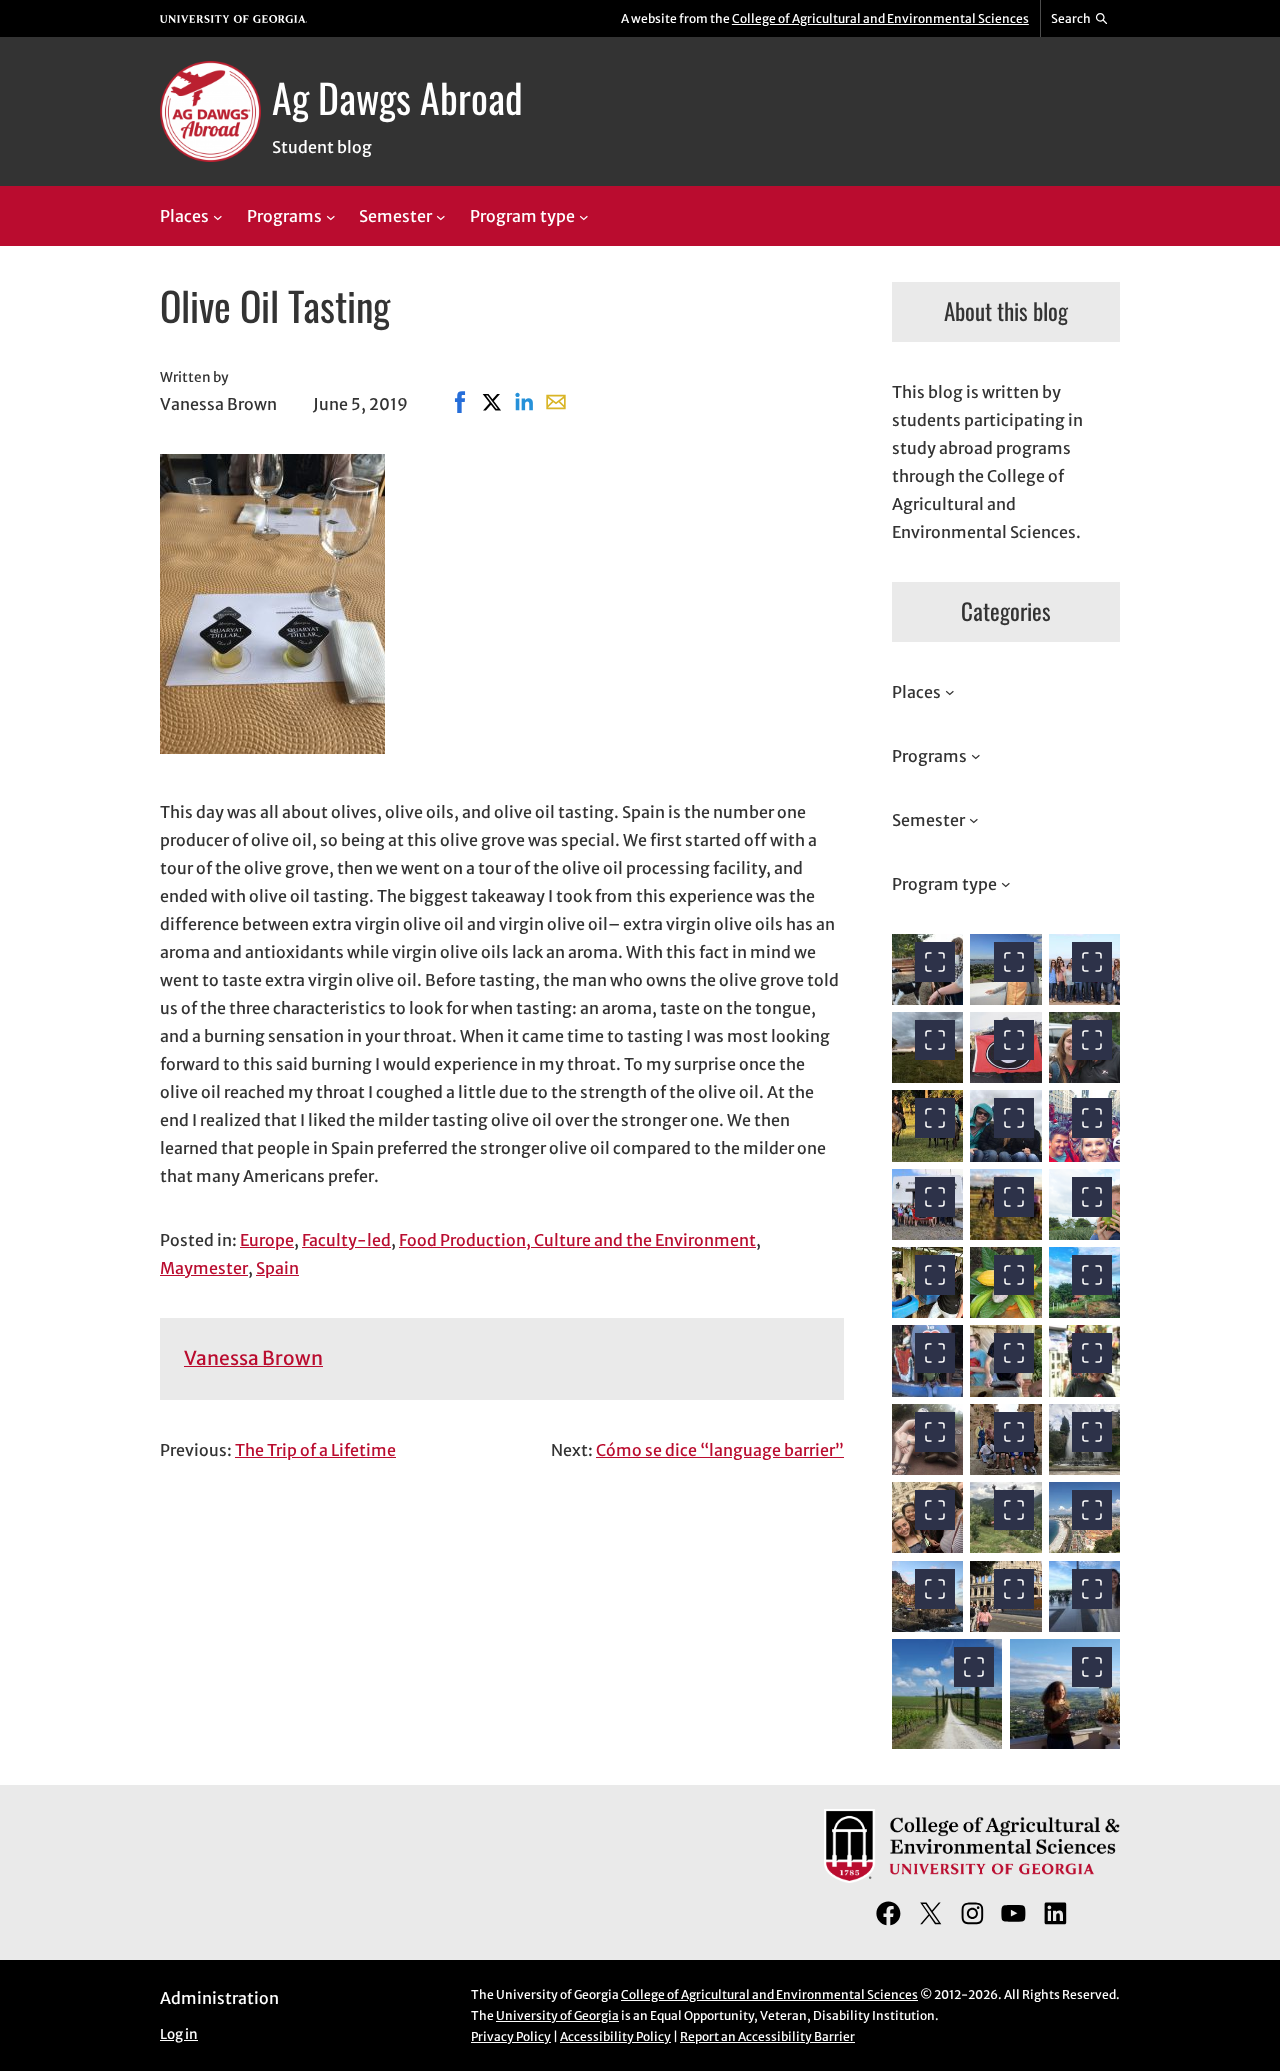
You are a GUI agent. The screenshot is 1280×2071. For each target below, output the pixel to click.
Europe (267, 1240)
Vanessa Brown (253, 1358)
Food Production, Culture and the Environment (577, 1240)
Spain (277, 1268)
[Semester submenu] (441, 217)
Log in (179, 2034)
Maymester (204, 1268)
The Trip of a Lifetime (315, 1450)
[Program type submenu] (584, 217)
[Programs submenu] (331, 217)
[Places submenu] (218, 217)
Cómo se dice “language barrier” (720, 1450)
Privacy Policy (511, 2036)
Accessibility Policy (615, 2036)
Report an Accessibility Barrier (767, 2036)
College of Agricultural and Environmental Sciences (880, 18)
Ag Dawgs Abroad (397, 97)
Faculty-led (346, 1240)
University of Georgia (557, 2015)
